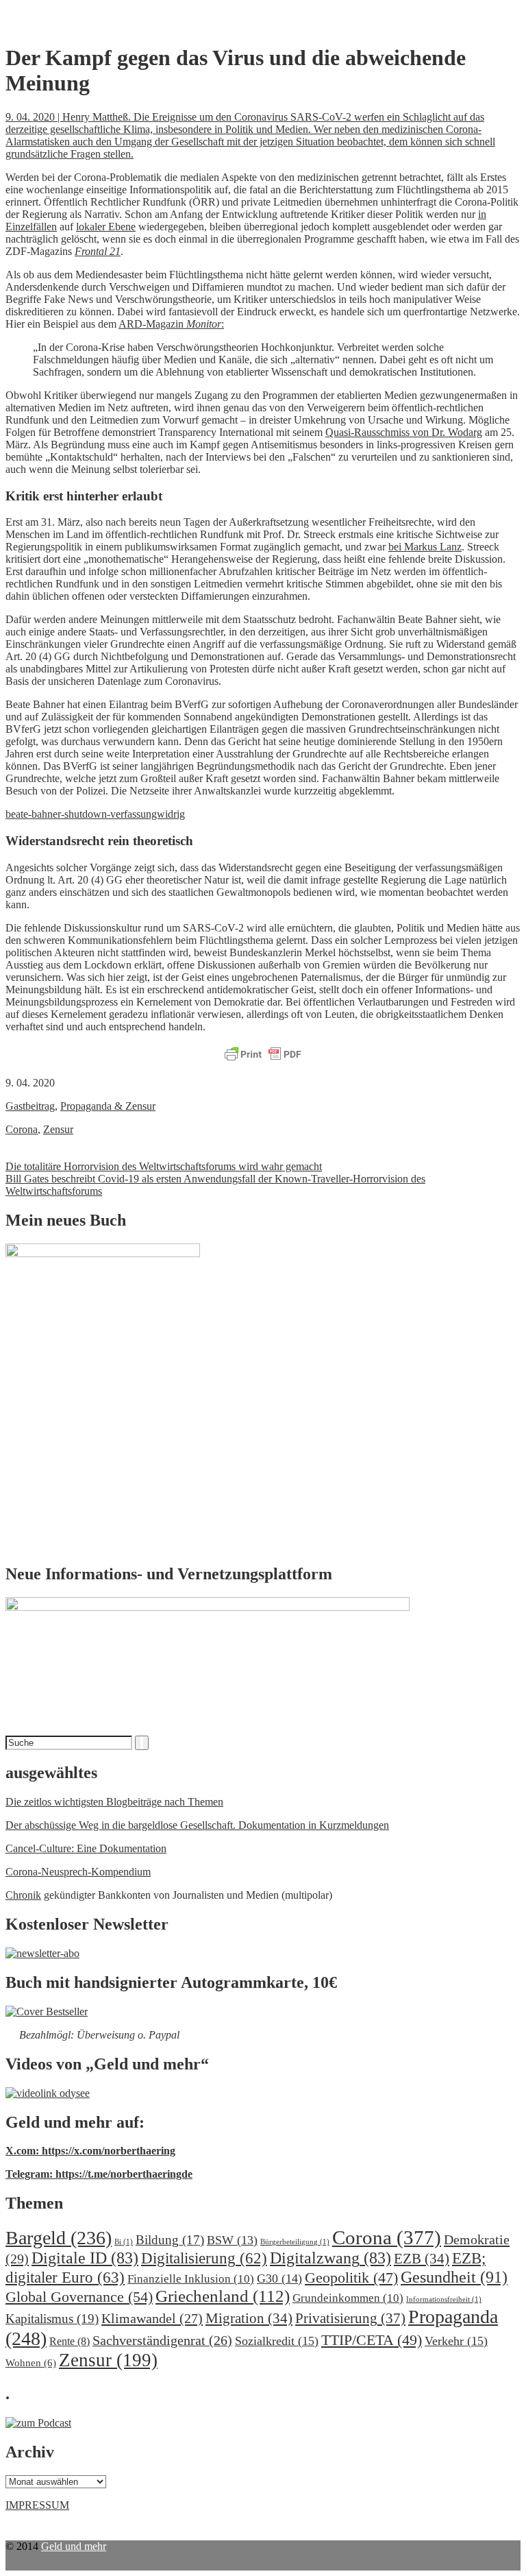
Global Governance (79, 2297)
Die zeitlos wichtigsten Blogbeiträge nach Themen (114, 1802)
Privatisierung (350, 2318)
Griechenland (223, 2296)
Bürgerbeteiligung (295, 2242)
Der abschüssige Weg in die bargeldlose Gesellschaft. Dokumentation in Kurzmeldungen (197, 1825)
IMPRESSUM (37, 2505)
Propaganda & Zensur (108, 1106)
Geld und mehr (74, 2546)
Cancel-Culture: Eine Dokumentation (86, 1848)
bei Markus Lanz (425, 547)
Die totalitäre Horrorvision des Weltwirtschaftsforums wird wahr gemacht (164, 1166)
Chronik (23, 1895)
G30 (279, 2279)
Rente (70, 2341)
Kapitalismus (52, 2319)
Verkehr (456, 2341)
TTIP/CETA (372, 2340)
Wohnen (31, 2362)
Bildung (170, 2240)
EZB (422, 2259)
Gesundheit (454, 2277)
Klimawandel (152, 2318)
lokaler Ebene (106, 227)
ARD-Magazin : (171, 324)
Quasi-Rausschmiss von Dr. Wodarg (404, 432)
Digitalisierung (204, 2258)
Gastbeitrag (30, 1106)
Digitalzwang (330, 2258)
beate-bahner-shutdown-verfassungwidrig (95, 814)
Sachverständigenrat (162, 2340)
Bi (124, 2242)
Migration (249, 2318)
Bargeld (59, 2238)
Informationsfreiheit (444, 2299)
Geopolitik (351, 2277)
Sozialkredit (277, 2341)
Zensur (58, 1129)
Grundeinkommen (348, 2298)
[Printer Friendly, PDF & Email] (263, 1055)
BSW (232, 2240)
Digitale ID (85, 2258)
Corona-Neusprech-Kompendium (78, 1872)
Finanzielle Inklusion (191, 2279)
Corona (22, 1129)
